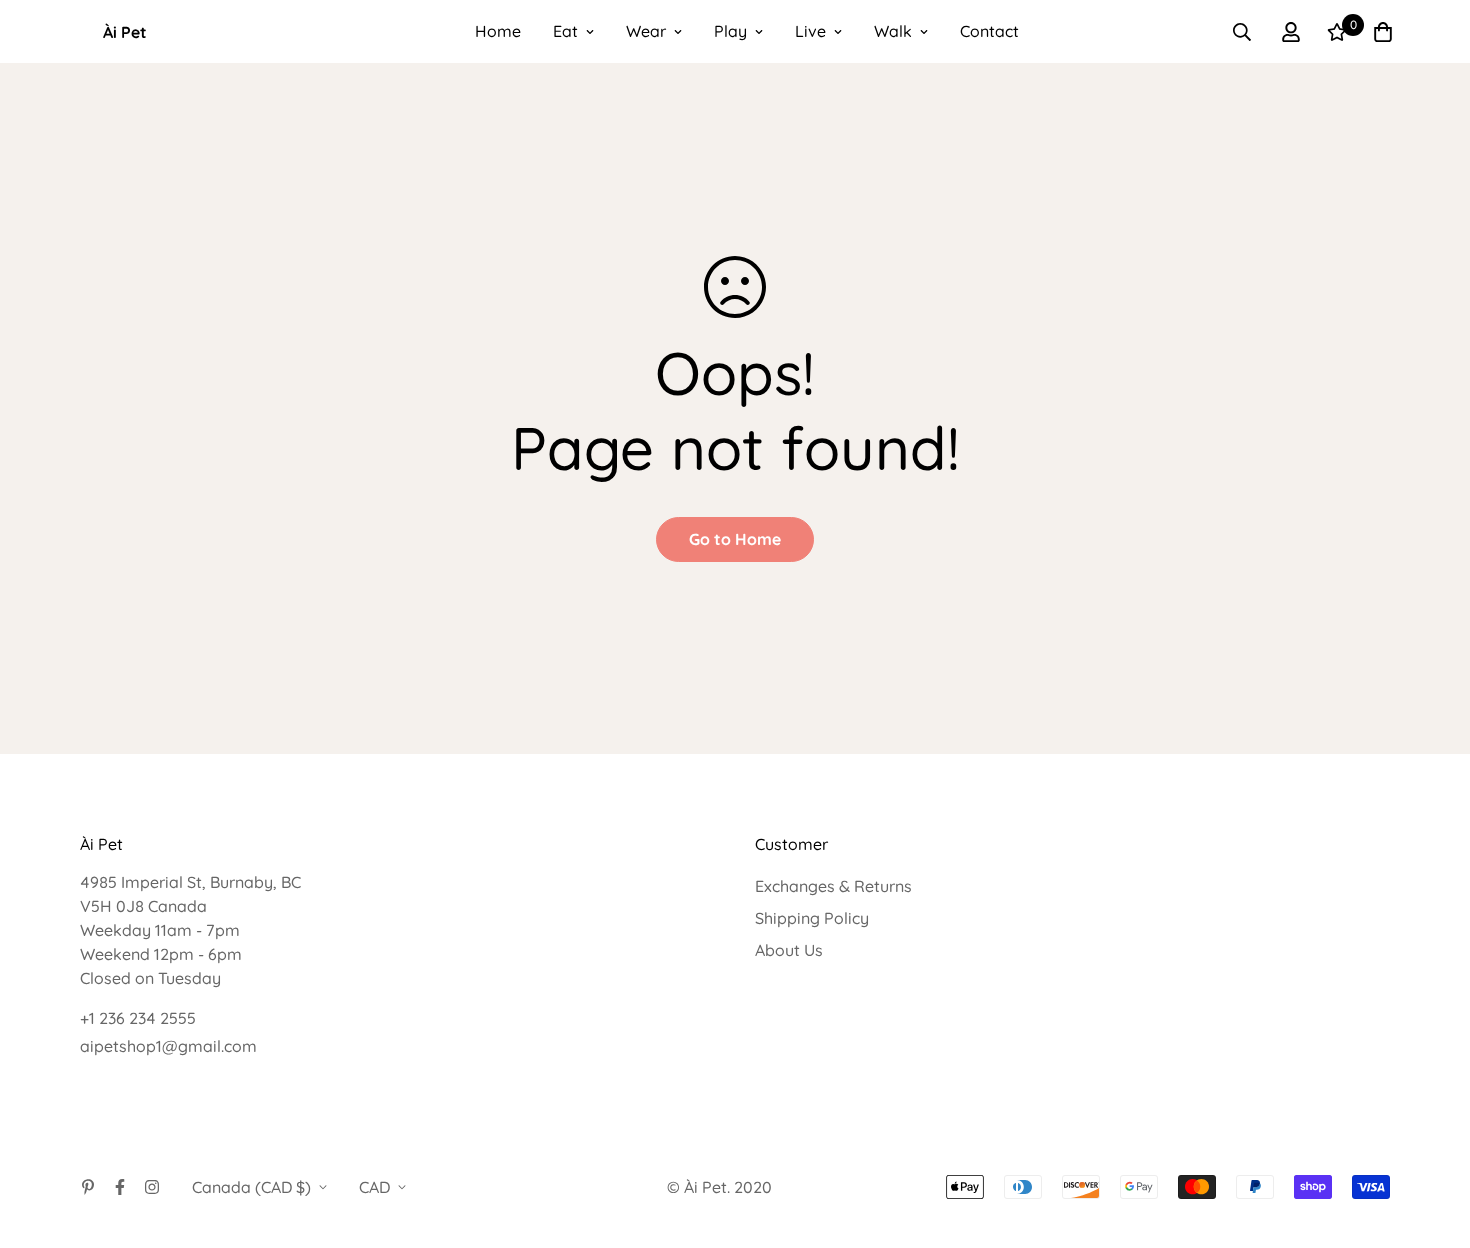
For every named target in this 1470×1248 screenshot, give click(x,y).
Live (810, 31)
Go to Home (735, 539)
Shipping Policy (812, 918)
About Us (789, 950)
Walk (893, 31)
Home (498, 31)
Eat (565, 31)
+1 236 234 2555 (138, 1018)
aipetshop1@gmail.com (168, 1046)
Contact (989, 31)
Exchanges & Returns (833, 886)
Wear (646, 31)
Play (730, 31)
